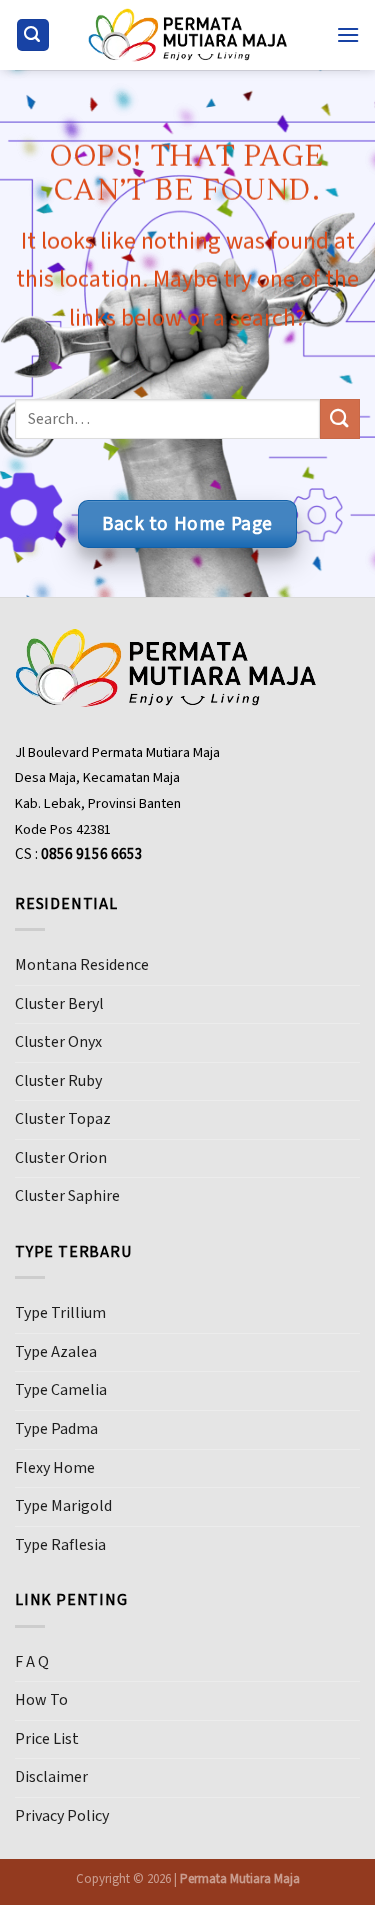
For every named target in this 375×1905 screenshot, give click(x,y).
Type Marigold (63, 1506)
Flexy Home (55, 1468)
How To (41, 1700)
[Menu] (348, 34)
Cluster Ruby (58, 1081)
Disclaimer (51, 1777)
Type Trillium (60, 1313)
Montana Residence (82, 965)
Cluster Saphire (67, 1196)
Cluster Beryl (59, 1004)
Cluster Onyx (58, 1042)
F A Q (32, 1662)
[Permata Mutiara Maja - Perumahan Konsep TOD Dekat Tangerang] (188, 34)
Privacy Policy (62, 1816)
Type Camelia (61, 1390)
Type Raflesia (60, 1545)
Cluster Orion (61, 1158)
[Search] (33, 35)
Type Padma (56, 1429)
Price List (47, 1739)
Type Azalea (56, 1352)
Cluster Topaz (63, 1119)
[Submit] (340, 419)
